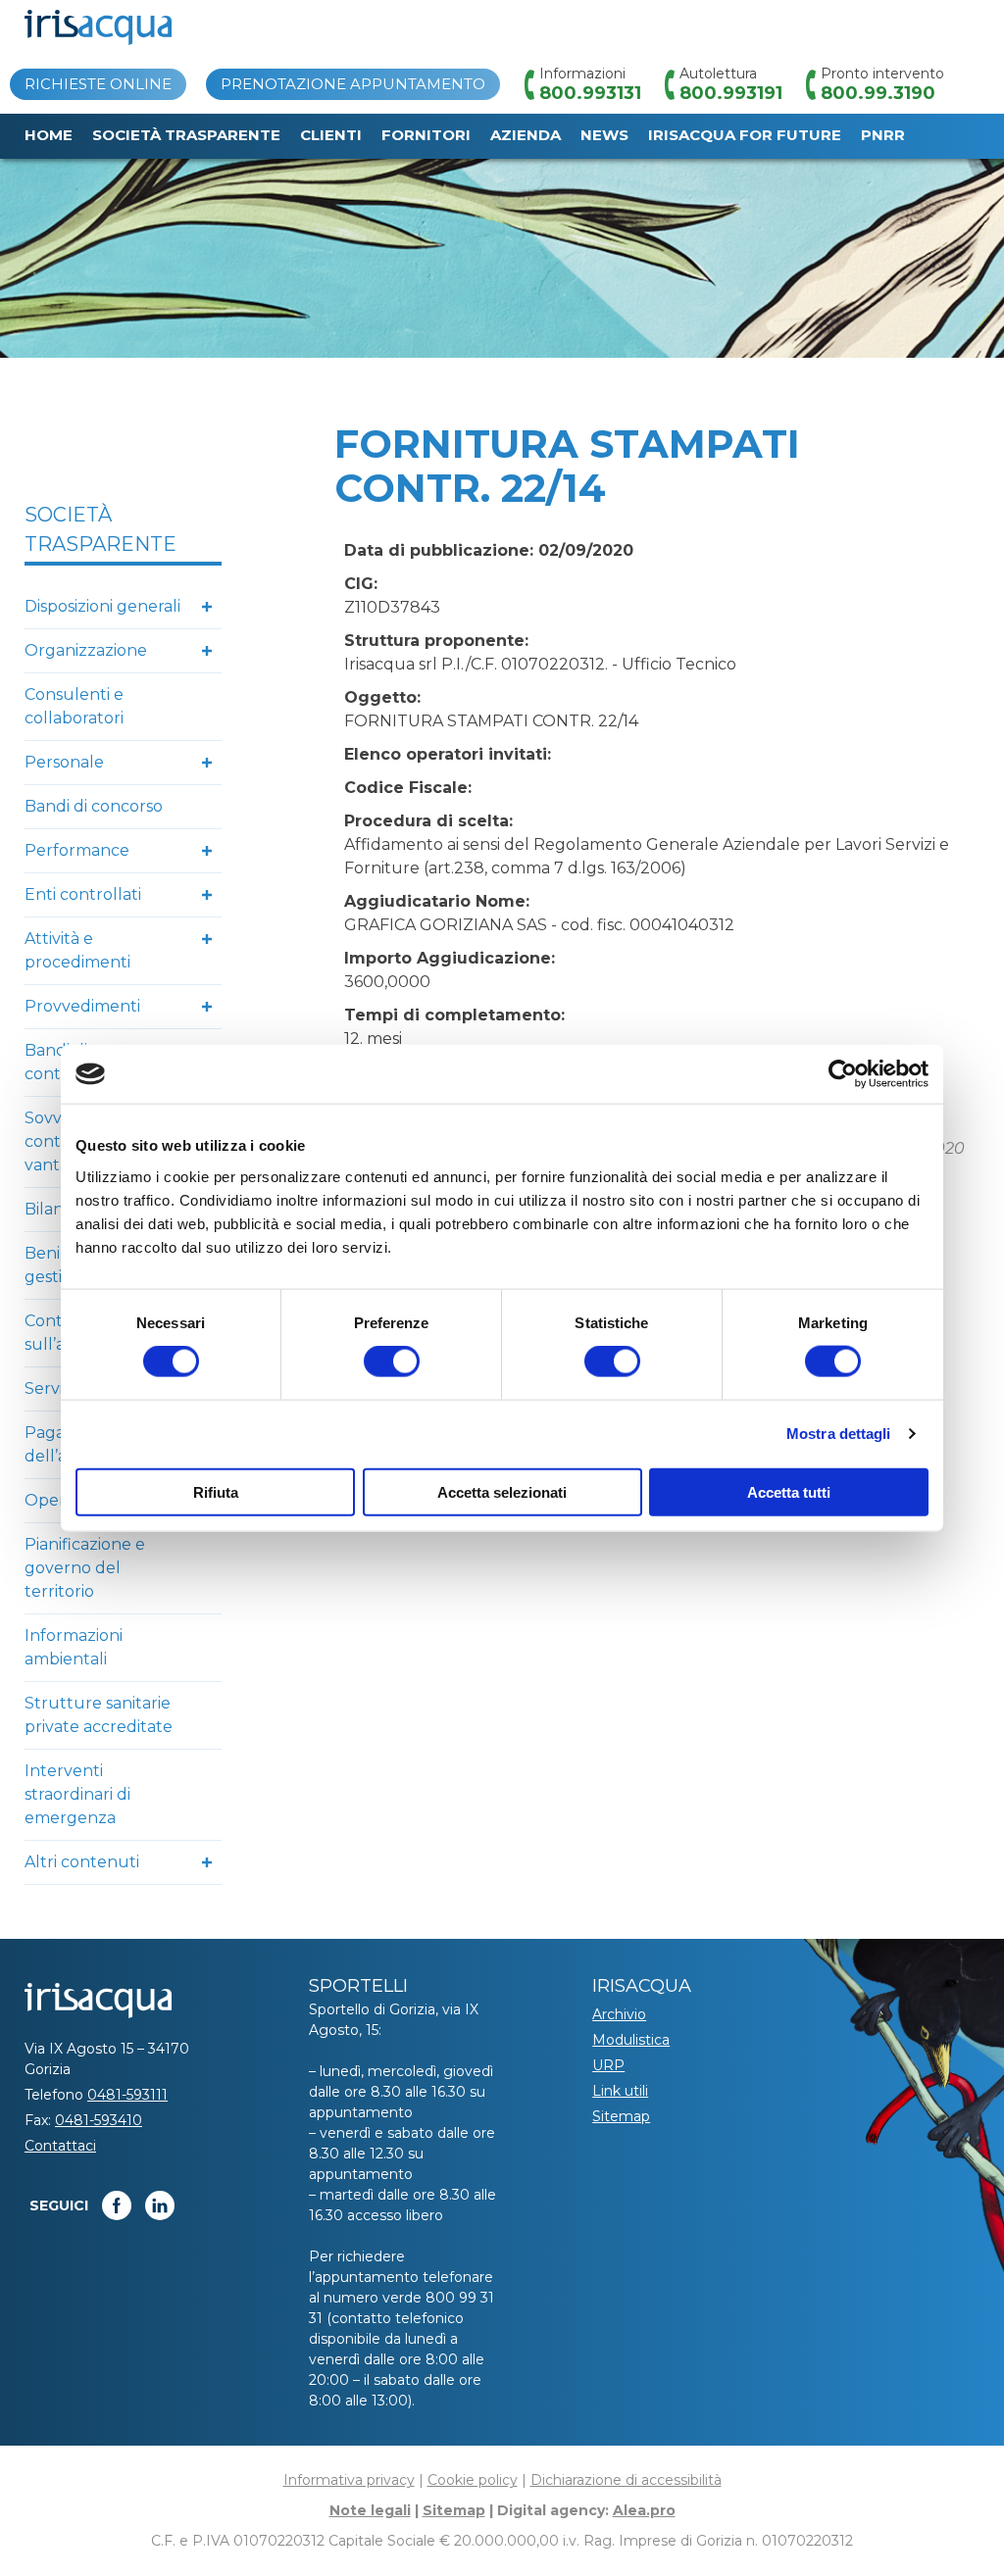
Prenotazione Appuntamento (353, 84)
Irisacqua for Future (745, 135)
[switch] (392, 1362)
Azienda (526, 135)
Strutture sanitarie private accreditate (99, 1715)
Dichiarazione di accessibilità (626, 2480)
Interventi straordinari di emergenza (77, 1794)
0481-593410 (99, 2120)
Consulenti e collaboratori (74, 706)
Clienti (331, 135)
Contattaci (60, 2146)
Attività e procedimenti (77, 950)
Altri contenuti (82, 1862)
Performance (77, 850)
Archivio (619, 2014)
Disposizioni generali (102, 606)
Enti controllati (83, 894)
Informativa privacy (349, 2480)
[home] (98, 27)
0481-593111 (127, 2095)
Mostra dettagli (839, 1434)
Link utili (620, 2091)
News (604, 135)
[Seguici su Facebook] (117, 2205)
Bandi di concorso (94, 806)
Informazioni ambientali (74, 1647)
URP (608, 2065)
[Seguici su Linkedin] (160, 2205)
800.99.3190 (878, 93)
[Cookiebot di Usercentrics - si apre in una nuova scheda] (843, 1074)
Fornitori (426, 135)
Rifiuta (216, 1491)
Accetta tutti (789, 1491)
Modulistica (631, 2040)
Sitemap (621, 2116)
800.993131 (590, 93)
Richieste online (98, 84)
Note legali (370, 2510)
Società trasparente (186, 135)
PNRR (883, 135)
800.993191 (731, 93)
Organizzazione (86, 650)
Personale (64, 762)
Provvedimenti (82, 1006)
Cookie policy (473, 2480)
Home (49, 135)
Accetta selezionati (502, 1491)
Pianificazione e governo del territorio (85, 1568)
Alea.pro (644, 2510)
